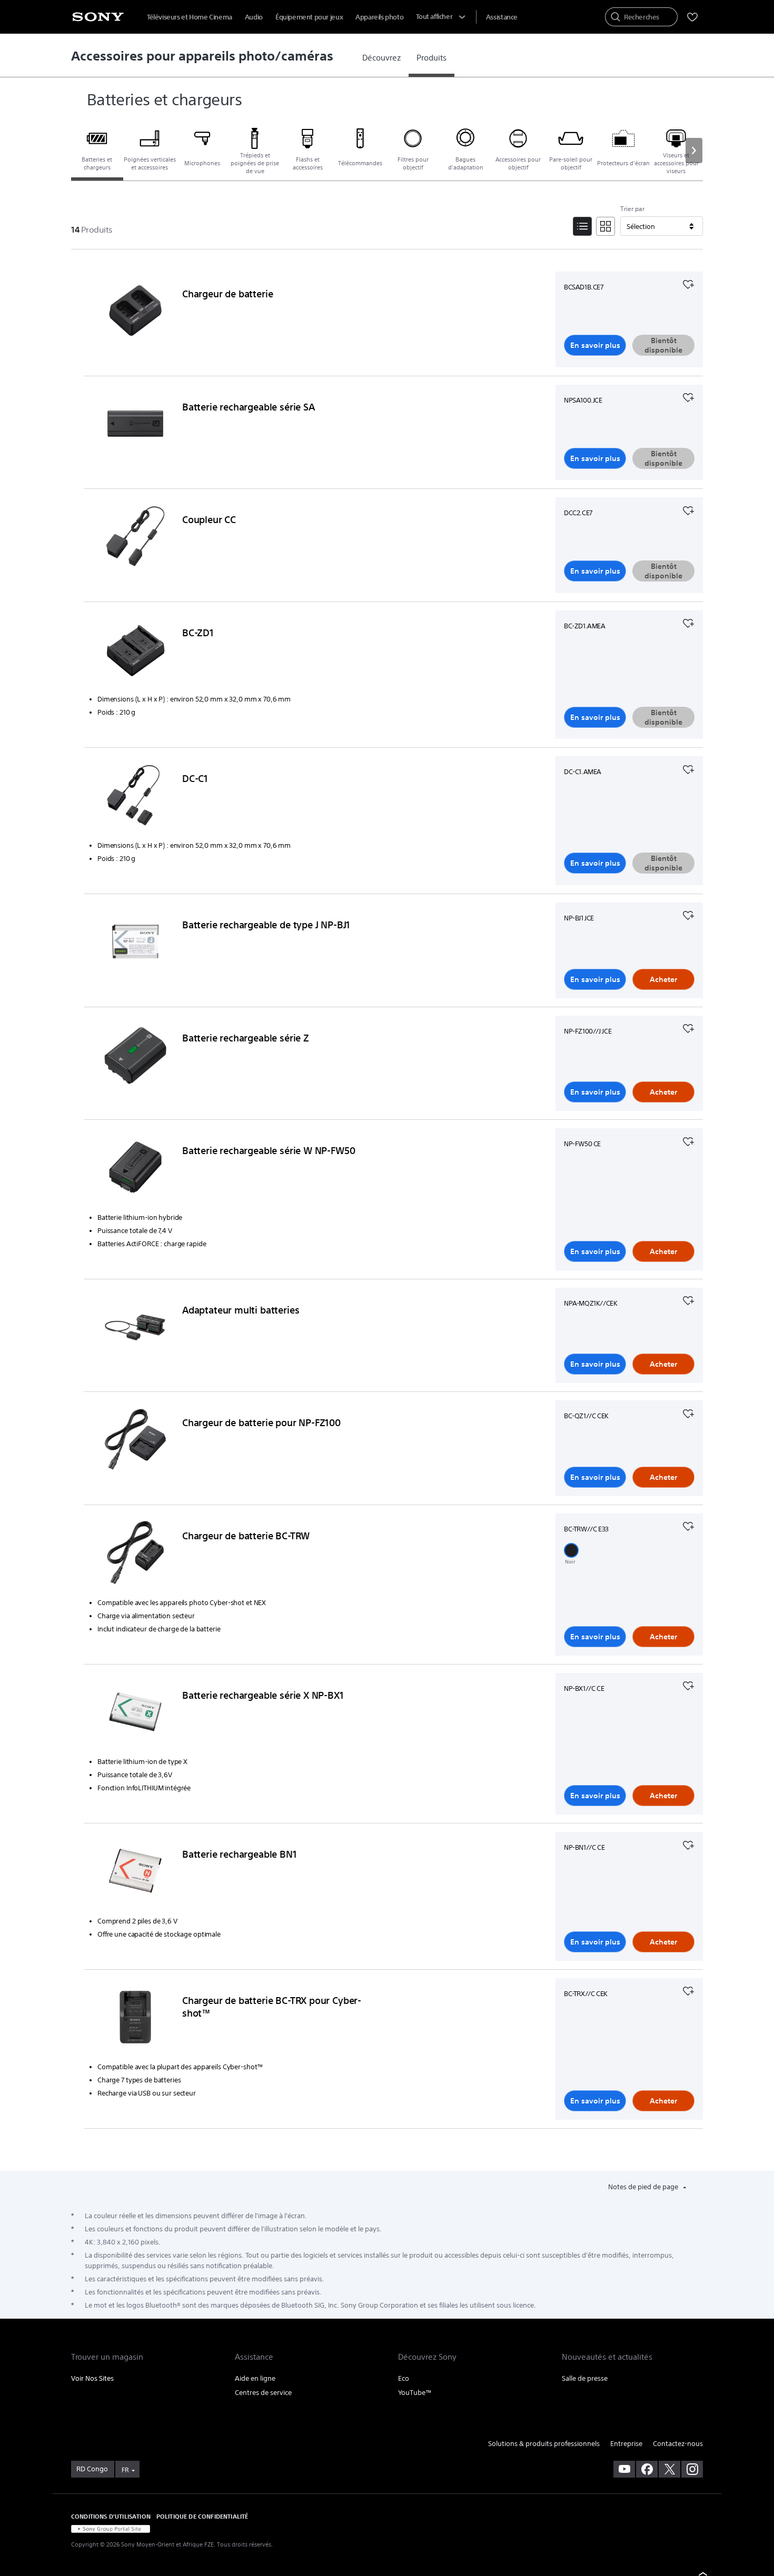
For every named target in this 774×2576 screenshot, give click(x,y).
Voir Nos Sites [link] (92, 2378)
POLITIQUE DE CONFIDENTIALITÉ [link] (202, 2516)
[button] (694, 151)
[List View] (582, 226)
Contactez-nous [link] (678, 2444)
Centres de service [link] (263, 2393)
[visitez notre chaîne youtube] (624, 2469)
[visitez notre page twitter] (669, 2469)
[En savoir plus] (135, 313)
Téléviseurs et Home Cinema (190, 17)
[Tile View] (606, 226)
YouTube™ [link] (415, 2393)
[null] (688, 283)
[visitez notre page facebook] (647, 2469)
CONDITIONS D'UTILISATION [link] (111, 2516)
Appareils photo (379, 17)
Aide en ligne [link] (255, 2378)
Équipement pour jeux (309, 17)
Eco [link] (404, 2378)
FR (125, 2470)
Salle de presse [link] (585, 2378)
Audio (254, 17)
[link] (381, 58)
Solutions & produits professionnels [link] (544, 2444)
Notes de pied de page (644, 2187)
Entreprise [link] (626, 2444)
